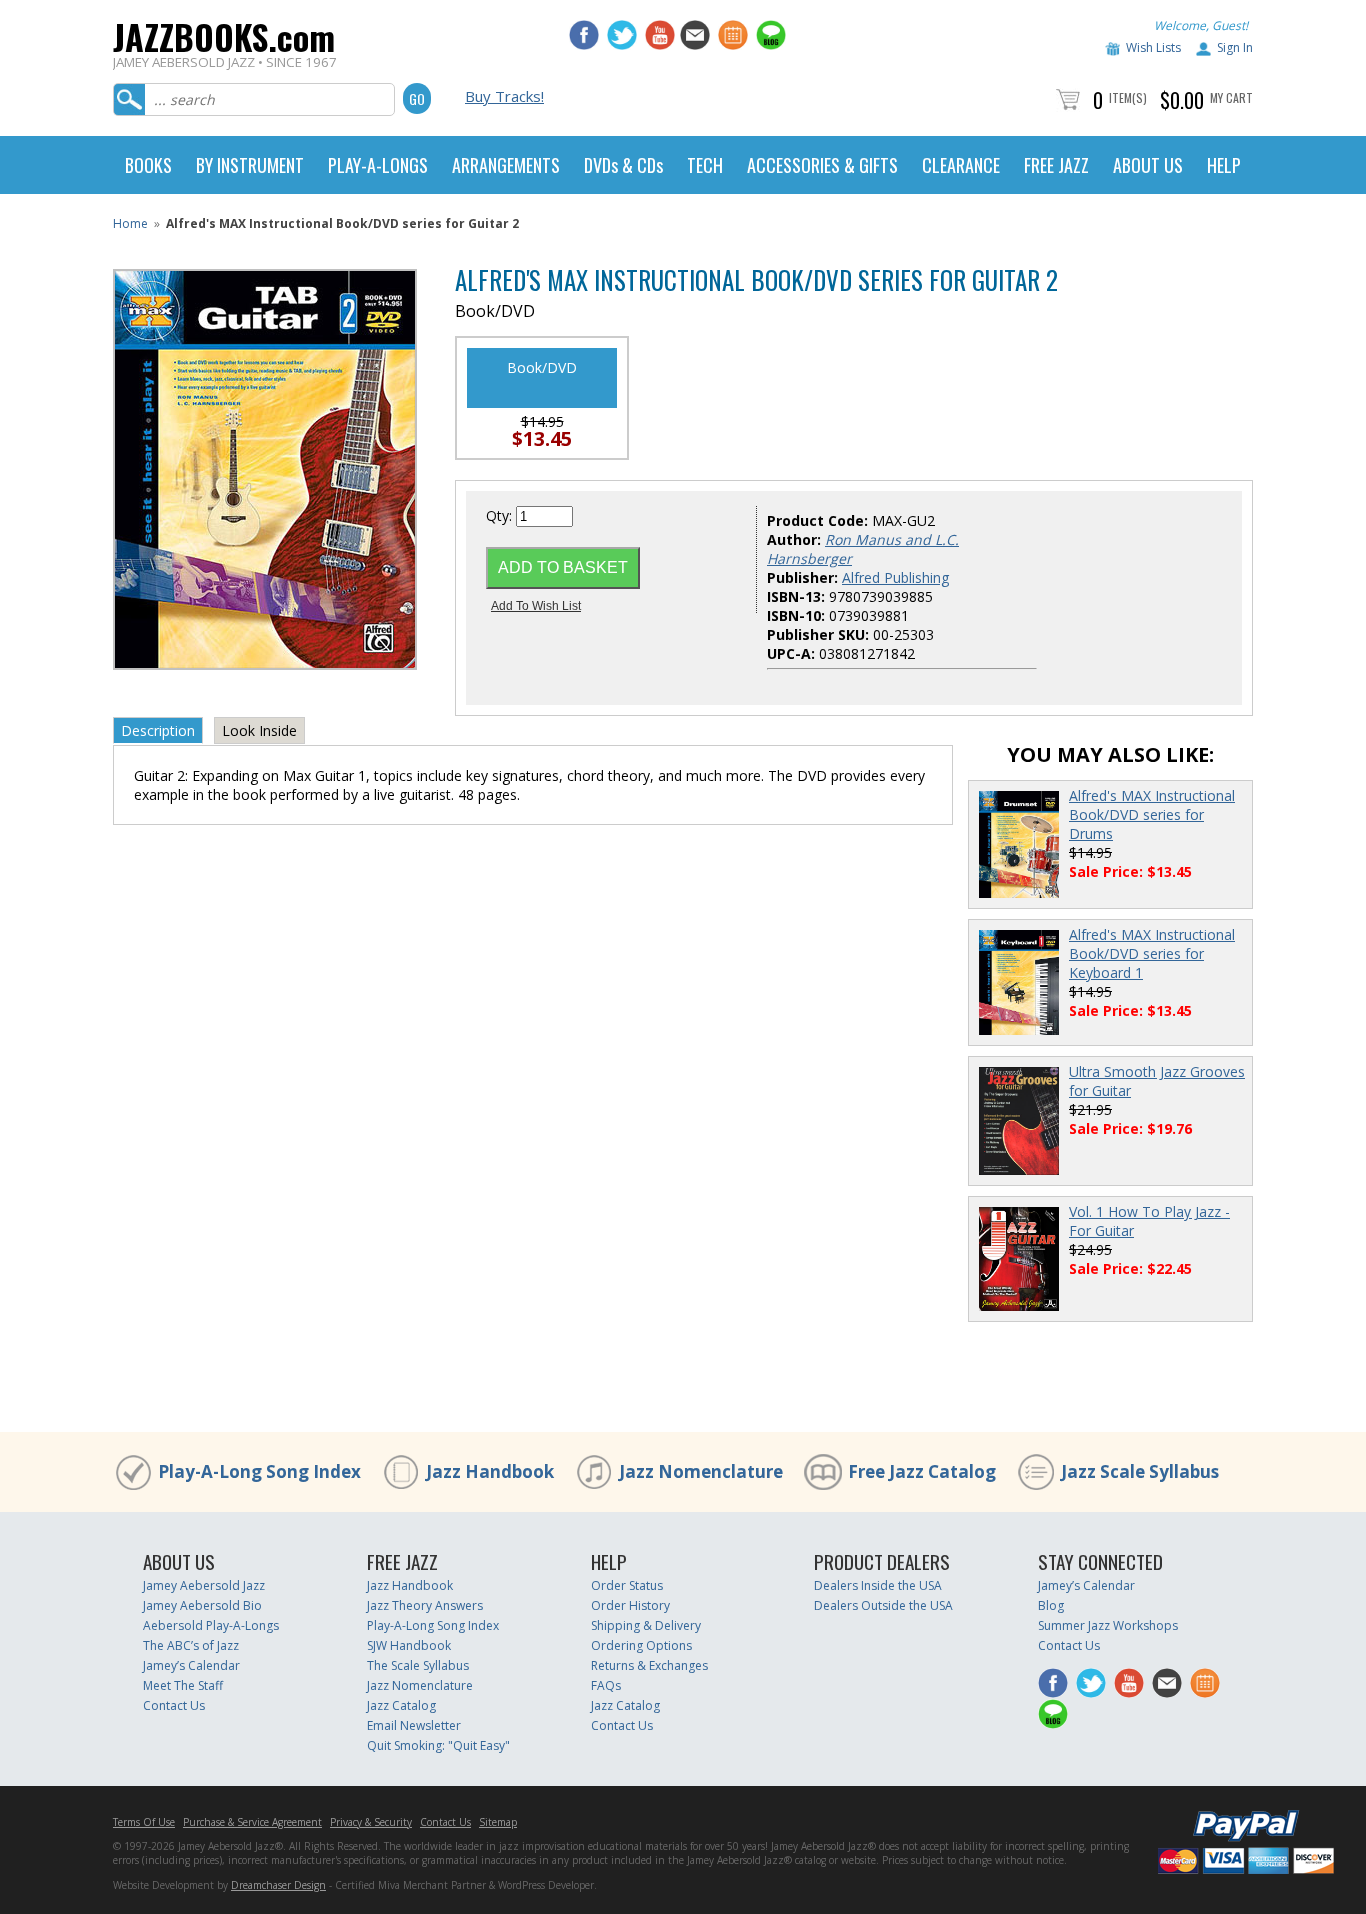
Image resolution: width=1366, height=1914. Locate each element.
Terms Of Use (144, 1822)
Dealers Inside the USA (878, 1585)
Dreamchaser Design (278, 1885)
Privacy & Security (371, 1822)
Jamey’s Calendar (191, 1665)
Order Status (627, 1585)
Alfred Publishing (895, 577)
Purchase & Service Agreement (252, 1822)
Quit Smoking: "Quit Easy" (438, 1745)
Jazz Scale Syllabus (1140, 1471)
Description (158, 730)
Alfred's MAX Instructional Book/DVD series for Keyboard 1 (1152, 953)
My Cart (1231, 97)
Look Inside (259, 730)
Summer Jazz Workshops (1108, 1625)
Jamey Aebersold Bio (202, 1605)
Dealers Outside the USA (883, 1605)
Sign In (1235, 47)
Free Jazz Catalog (922, 1471)
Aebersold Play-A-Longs (211, 1625)
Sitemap (498, 1822)
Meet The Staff (183, 1685)
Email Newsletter (414, 1725)
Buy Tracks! (504, 96)
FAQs (606, 1685)
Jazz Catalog (401, 1705)
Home (130, 223)
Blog (1051, 1605)
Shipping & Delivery (646, 1625)
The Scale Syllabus (418, 1665)
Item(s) (1128, 97)
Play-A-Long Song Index (259, 1471)
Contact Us (174, 1705)
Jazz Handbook (490, 1471)
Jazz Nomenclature (701, 1471)
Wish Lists (1153, 47)
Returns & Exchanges (649, 1665)
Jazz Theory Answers (425, 1605)
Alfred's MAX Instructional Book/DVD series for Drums (1152, 814)
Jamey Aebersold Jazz (204, 1585)
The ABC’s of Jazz (191, 1645)
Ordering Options (641, 1645)
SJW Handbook (409, 1645)
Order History (630, 1605)
